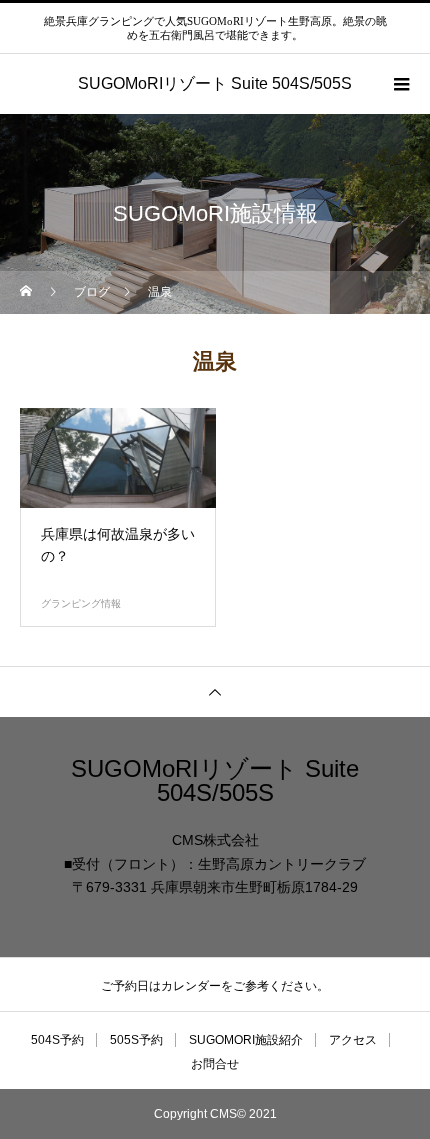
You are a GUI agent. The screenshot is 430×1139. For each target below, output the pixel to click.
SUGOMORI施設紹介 (246, 1040)
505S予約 (136, 1040)
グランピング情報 (81, 603)
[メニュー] (400, 84)
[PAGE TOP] (215, 691)
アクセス (353, 1040)
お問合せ (215, 1064)
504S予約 (57, 1040)
